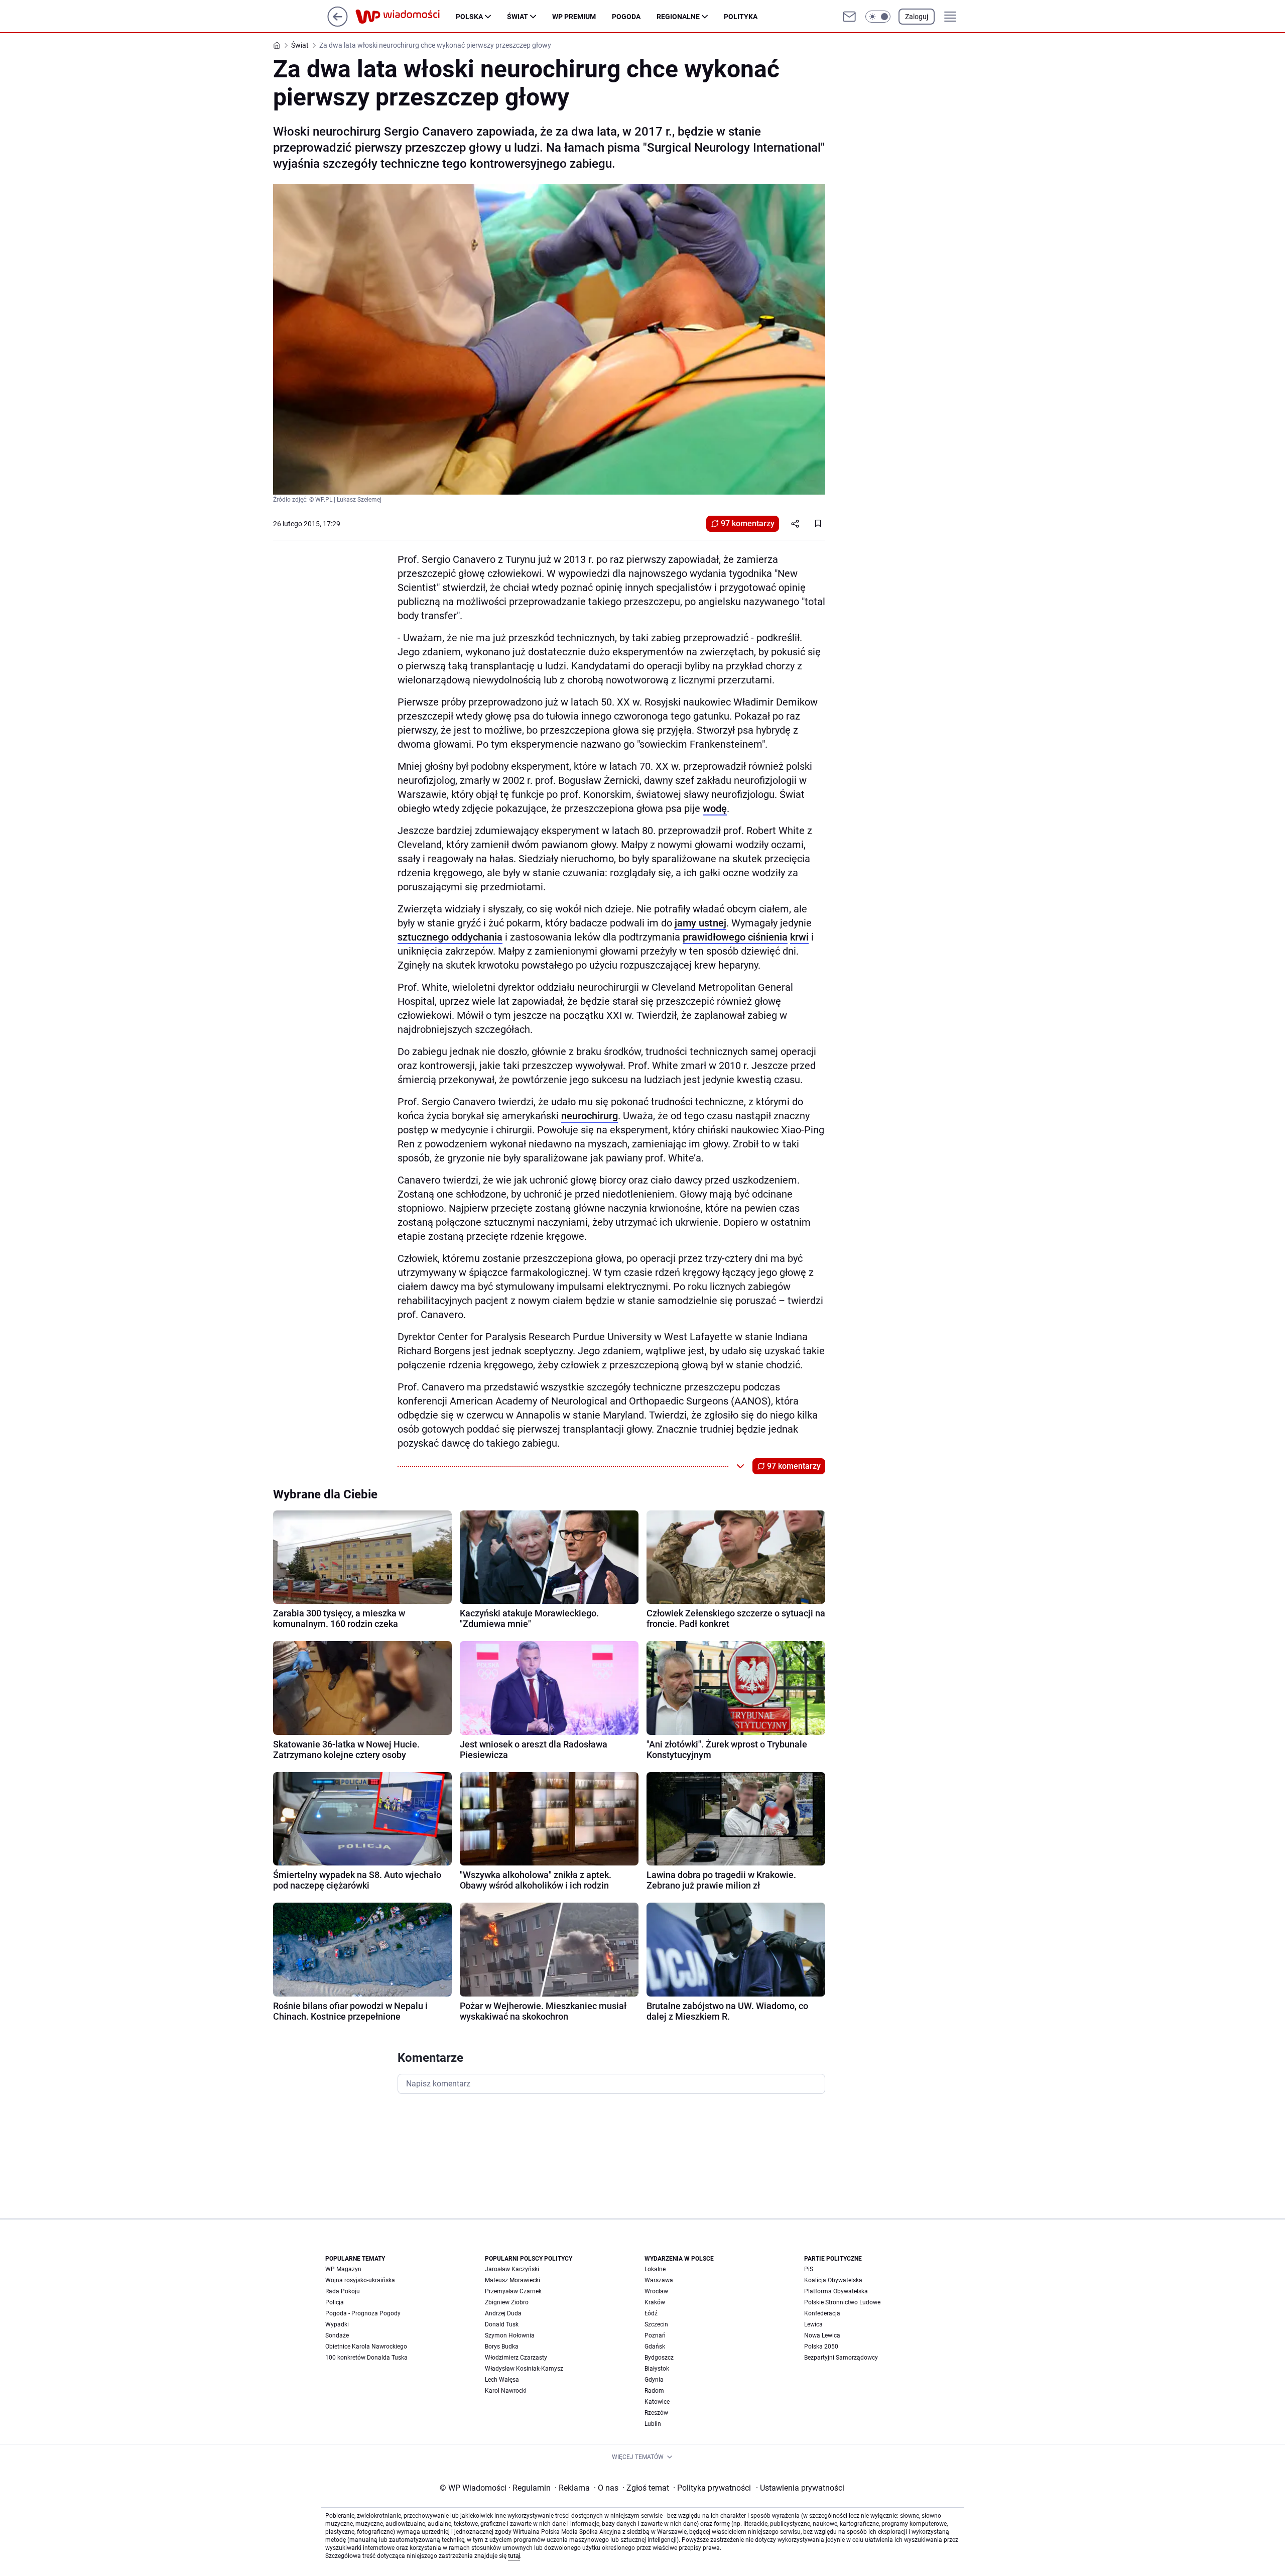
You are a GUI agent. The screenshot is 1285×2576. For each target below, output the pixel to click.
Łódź (651, 2313)
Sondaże (337, 2335)
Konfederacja (822, 2313)
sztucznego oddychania (450, 937)
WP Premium (574, 17)
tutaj (514, 2556)
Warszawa (659, 2280)
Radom (654, 2391)
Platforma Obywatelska (836, 2291)
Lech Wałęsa (502, 2380)
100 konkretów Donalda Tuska (366, 2358)
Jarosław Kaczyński (512, 2269)
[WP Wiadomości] (406, 17)
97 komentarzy (748, 523)
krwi (799, 937)
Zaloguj (917, 17)
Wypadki (337, 2324)
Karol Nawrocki (506, 2391)
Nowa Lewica (822, 2335)
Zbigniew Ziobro (507, 2302)
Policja (335, 2302)
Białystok (657, 2369)
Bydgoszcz (659, 2358)
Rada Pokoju (343, 2291)
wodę (715, 808)
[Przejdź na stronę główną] (338, 24)
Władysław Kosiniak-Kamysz (524, 2369)
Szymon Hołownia (510, 2335)
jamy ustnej (700, 923)
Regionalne (678, 17)
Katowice (657, 2402)
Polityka (741, 17)
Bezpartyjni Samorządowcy (841, 2358)
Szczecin (656, 2324)
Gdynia (654, 2380)
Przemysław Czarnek (513, 2291)
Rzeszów (656, 2413)
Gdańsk (655, 2347)
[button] (878, 17)
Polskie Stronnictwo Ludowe (842, 2302)
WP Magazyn (343, 2269)
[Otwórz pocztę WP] (849, 17)
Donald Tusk (502, 2324)
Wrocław (656, 2291)
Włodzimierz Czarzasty (516, 2358)
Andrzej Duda (503, 2313)
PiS (809, 2269)
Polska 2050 (821, 2347)
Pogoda (626, 17)
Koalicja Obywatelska (833, 2280)
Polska (469, 17)
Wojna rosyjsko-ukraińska (360, 2280)
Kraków (655, 2302)
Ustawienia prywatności (800, 2488)
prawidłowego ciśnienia (735, 937)
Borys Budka (502, 2347)
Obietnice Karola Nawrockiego (366, 2347)
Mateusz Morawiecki (512, 2280)
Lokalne (655, 2269)
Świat (518, 17)
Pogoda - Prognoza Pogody (363, 2313)
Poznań (655, 2335)
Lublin (653, 2424)
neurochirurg (590, 1116)
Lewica (813, 2324)
